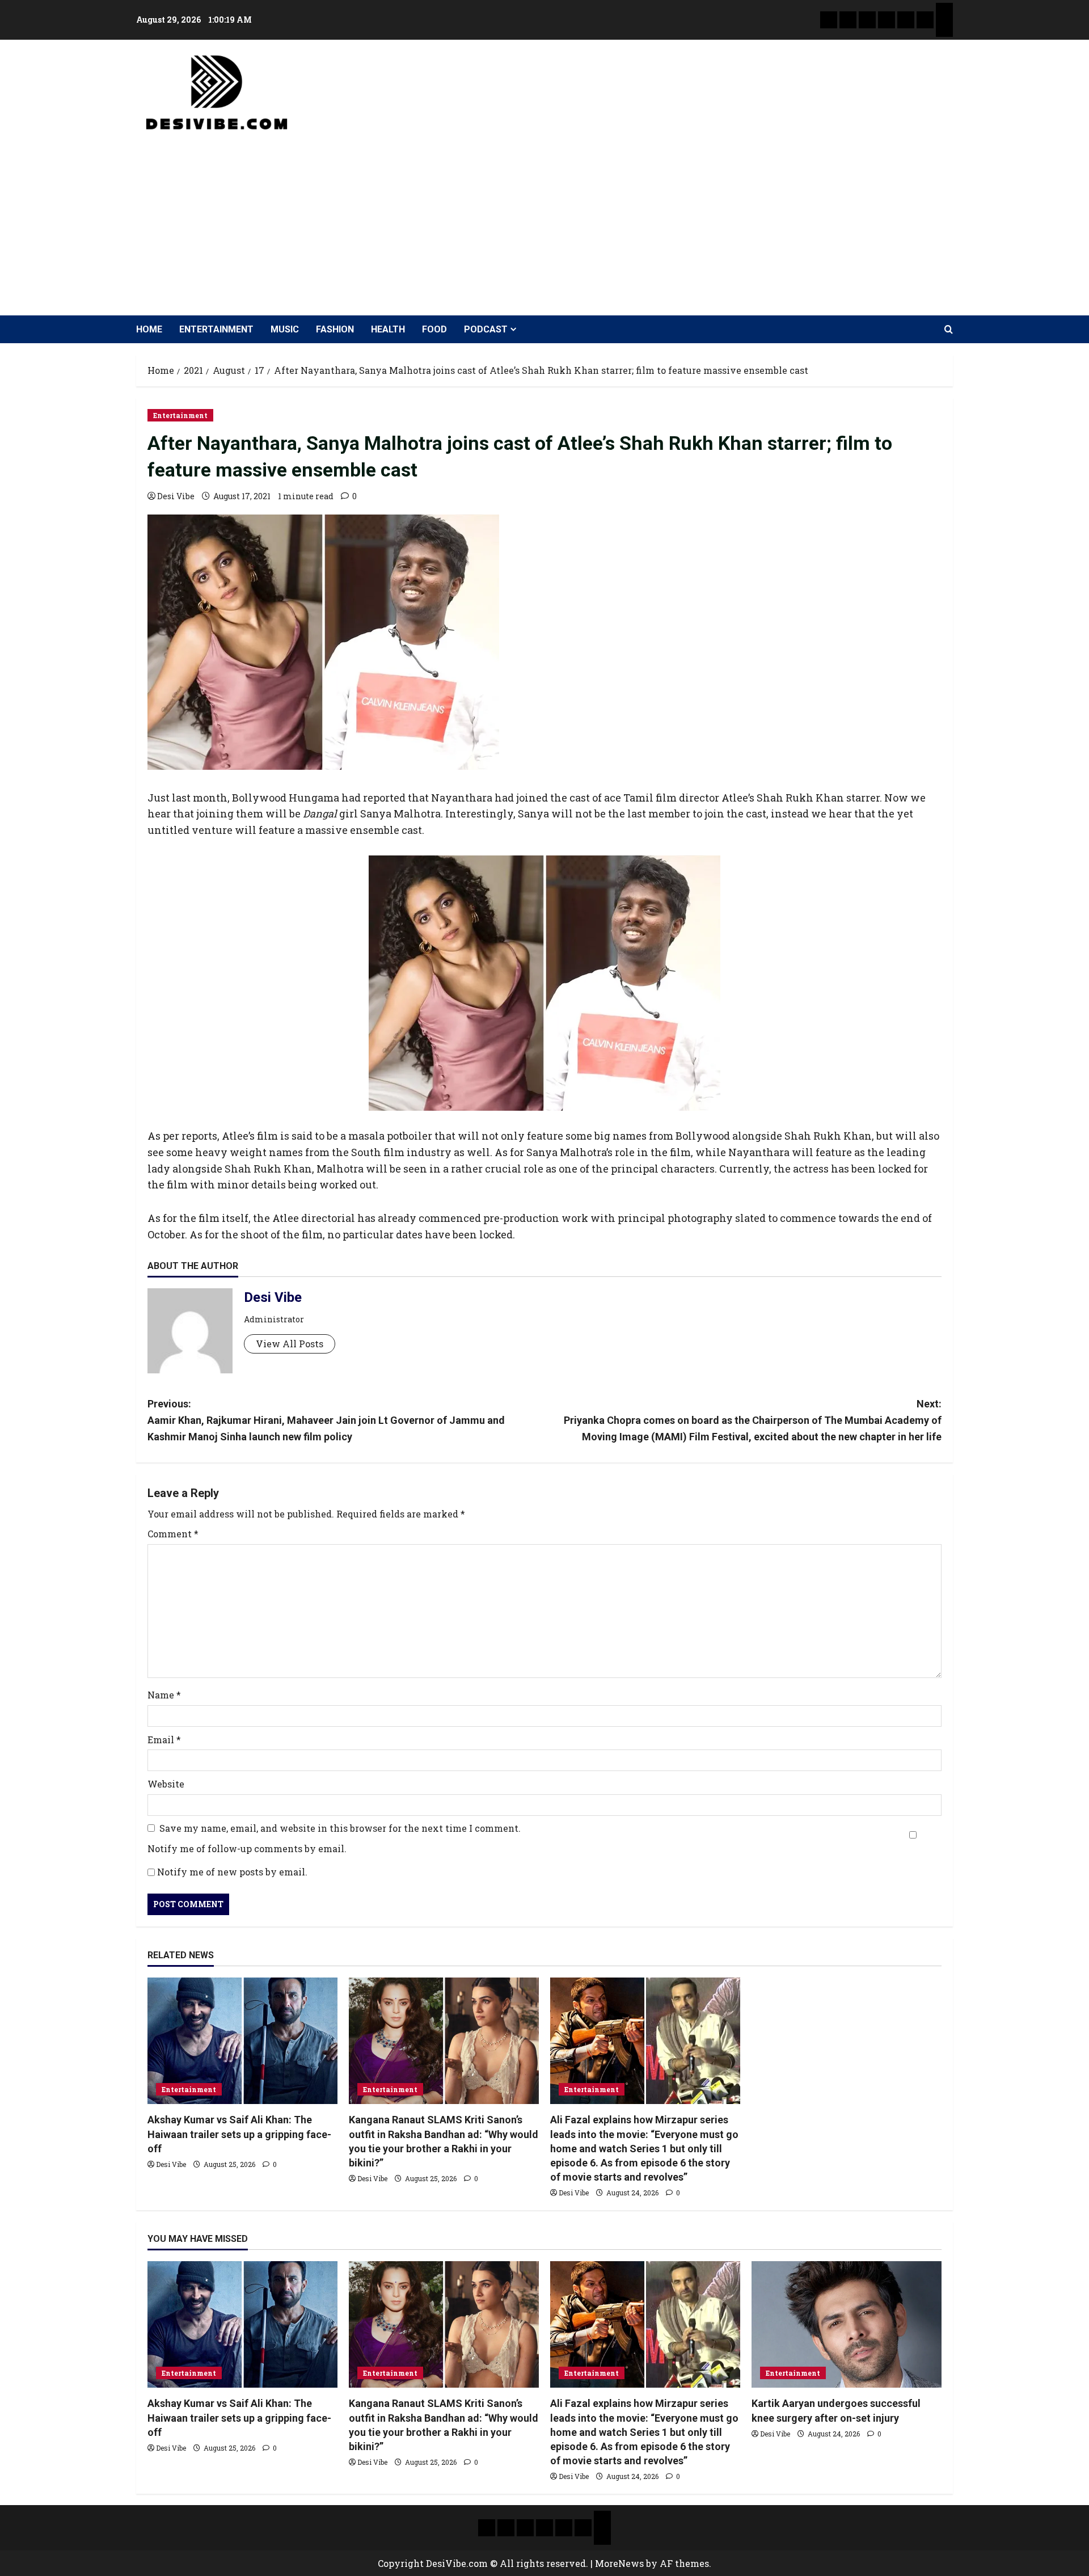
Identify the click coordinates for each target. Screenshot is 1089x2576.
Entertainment (216, 329)
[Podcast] (944, 11)
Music (285, 329)
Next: (753, 1420)
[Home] (829, 20)
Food (434, 329)
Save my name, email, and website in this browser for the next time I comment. (340, 1828)
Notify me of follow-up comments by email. (247, 1848)
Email (164, 1740)
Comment (173, 1534)
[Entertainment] (848, 20)
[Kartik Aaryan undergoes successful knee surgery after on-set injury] (847, 2324)
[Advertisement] (542, 219)
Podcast (486, 329)
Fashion (335, 329)
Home (149, 329)
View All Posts (290, 1344)
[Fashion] (887, 20)
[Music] (867, 20)
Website (166, 1784)
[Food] (925, 20)
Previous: (326, 1420)
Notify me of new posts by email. (232, 1872)
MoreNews (619, 2563)
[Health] (906, 20)
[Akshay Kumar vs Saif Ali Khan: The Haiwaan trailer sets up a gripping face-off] (242, 2041)
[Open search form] (949, 330)
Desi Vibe (176, 496)
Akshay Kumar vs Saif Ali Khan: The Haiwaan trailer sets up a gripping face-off (239, 2134)
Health (388, 329)
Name (164, 1695)
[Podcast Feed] (944, 28)
